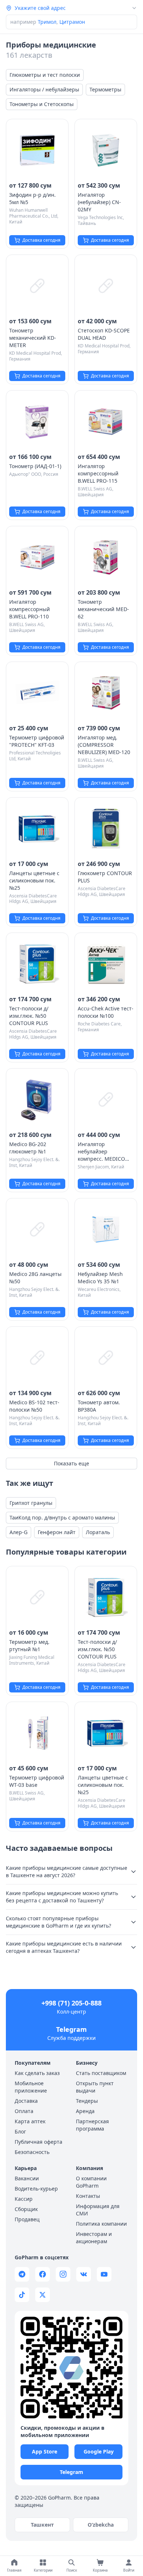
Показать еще (71, 1463)
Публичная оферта (38, 2142)
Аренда (85, 2111)
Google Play (99, 2451)
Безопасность (32, 2152)
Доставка (26, 2101)
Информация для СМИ (98, 2210)
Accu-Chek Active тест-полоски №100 (106, 1012)
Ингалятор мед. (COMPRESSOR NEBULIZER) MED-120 (104, 745)
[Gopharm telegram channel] (22, 2274)
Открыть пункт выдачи (95, 2087)
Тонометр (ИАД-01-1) (35, 466)
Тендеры (87, 2101)
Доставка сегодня (41, 240)
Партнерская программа (92, 2125)
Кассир (24, 2199)
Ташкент (42, 2525)
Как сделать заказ (37, 2073)
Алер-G (19, 1532)
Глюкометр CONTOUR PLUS (105, 877)
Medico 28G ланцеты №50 (35, 1278)
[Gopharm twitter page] (43, 2295)
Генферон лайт (57, 1532)
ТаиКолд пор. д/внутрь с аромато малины (62, 1517)
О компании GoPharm (91, 2182)
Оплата (24, 2111)
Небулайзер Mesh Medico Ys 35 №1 (100, 1278)
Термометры (105, 89)
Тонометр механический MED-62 (103, 609)
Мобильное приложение (31, 2087)
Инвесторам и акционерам (94, 2238)
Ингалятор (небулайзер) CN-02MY (99, 202)
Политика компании (101, 2224)
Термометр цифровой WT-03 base (37, 1781)
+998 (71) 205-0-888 (71, 2003)
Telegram (71, 2029)
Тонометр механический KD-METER (33, 338)
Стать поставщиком (101, 2073)
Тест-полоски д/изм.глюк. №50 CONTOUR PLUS (29, 1016)
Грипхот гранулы (31, 1503)
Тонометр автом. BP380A (99, 1406)
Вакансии (27, 2178)
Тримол (47, 22)
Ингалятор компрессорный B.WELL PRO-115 (98, 473)
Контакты (88, 2196)
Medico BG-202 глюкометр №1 (28, 1148)
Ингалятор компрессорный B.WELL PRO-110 (30, 609)
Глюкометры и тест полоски (45, 75)
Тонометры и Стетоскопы (42, 104)
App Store (45, 2451)
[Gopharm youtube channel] (104, 2274)
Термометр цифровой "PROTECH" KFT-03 (37, 741)
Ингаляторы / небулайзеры (44, 89)
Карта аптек (30, 2121)
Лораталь (98, 1532)
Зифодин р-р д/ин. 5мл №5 (32, 198)
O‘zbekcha (101, 2525)
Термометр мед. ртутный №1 (29, 1645)
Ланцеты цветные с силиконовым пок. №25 (34, 880)
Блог (20, 2131)
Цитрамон (72, 22)
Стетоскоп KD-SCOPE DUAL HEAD (104, 334)
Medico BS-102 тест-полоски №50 (34, 1406)
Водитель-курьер (36, 2189)
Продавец (27, 2219)
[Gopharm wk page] (84, 2274)
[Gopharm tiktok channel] (22, 2295)
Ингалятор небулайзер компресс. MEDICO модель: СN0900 (101, 1152)
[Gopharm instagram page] (63, 2274)
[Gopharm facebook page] (43, 2274)
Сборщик (26, 2209)
